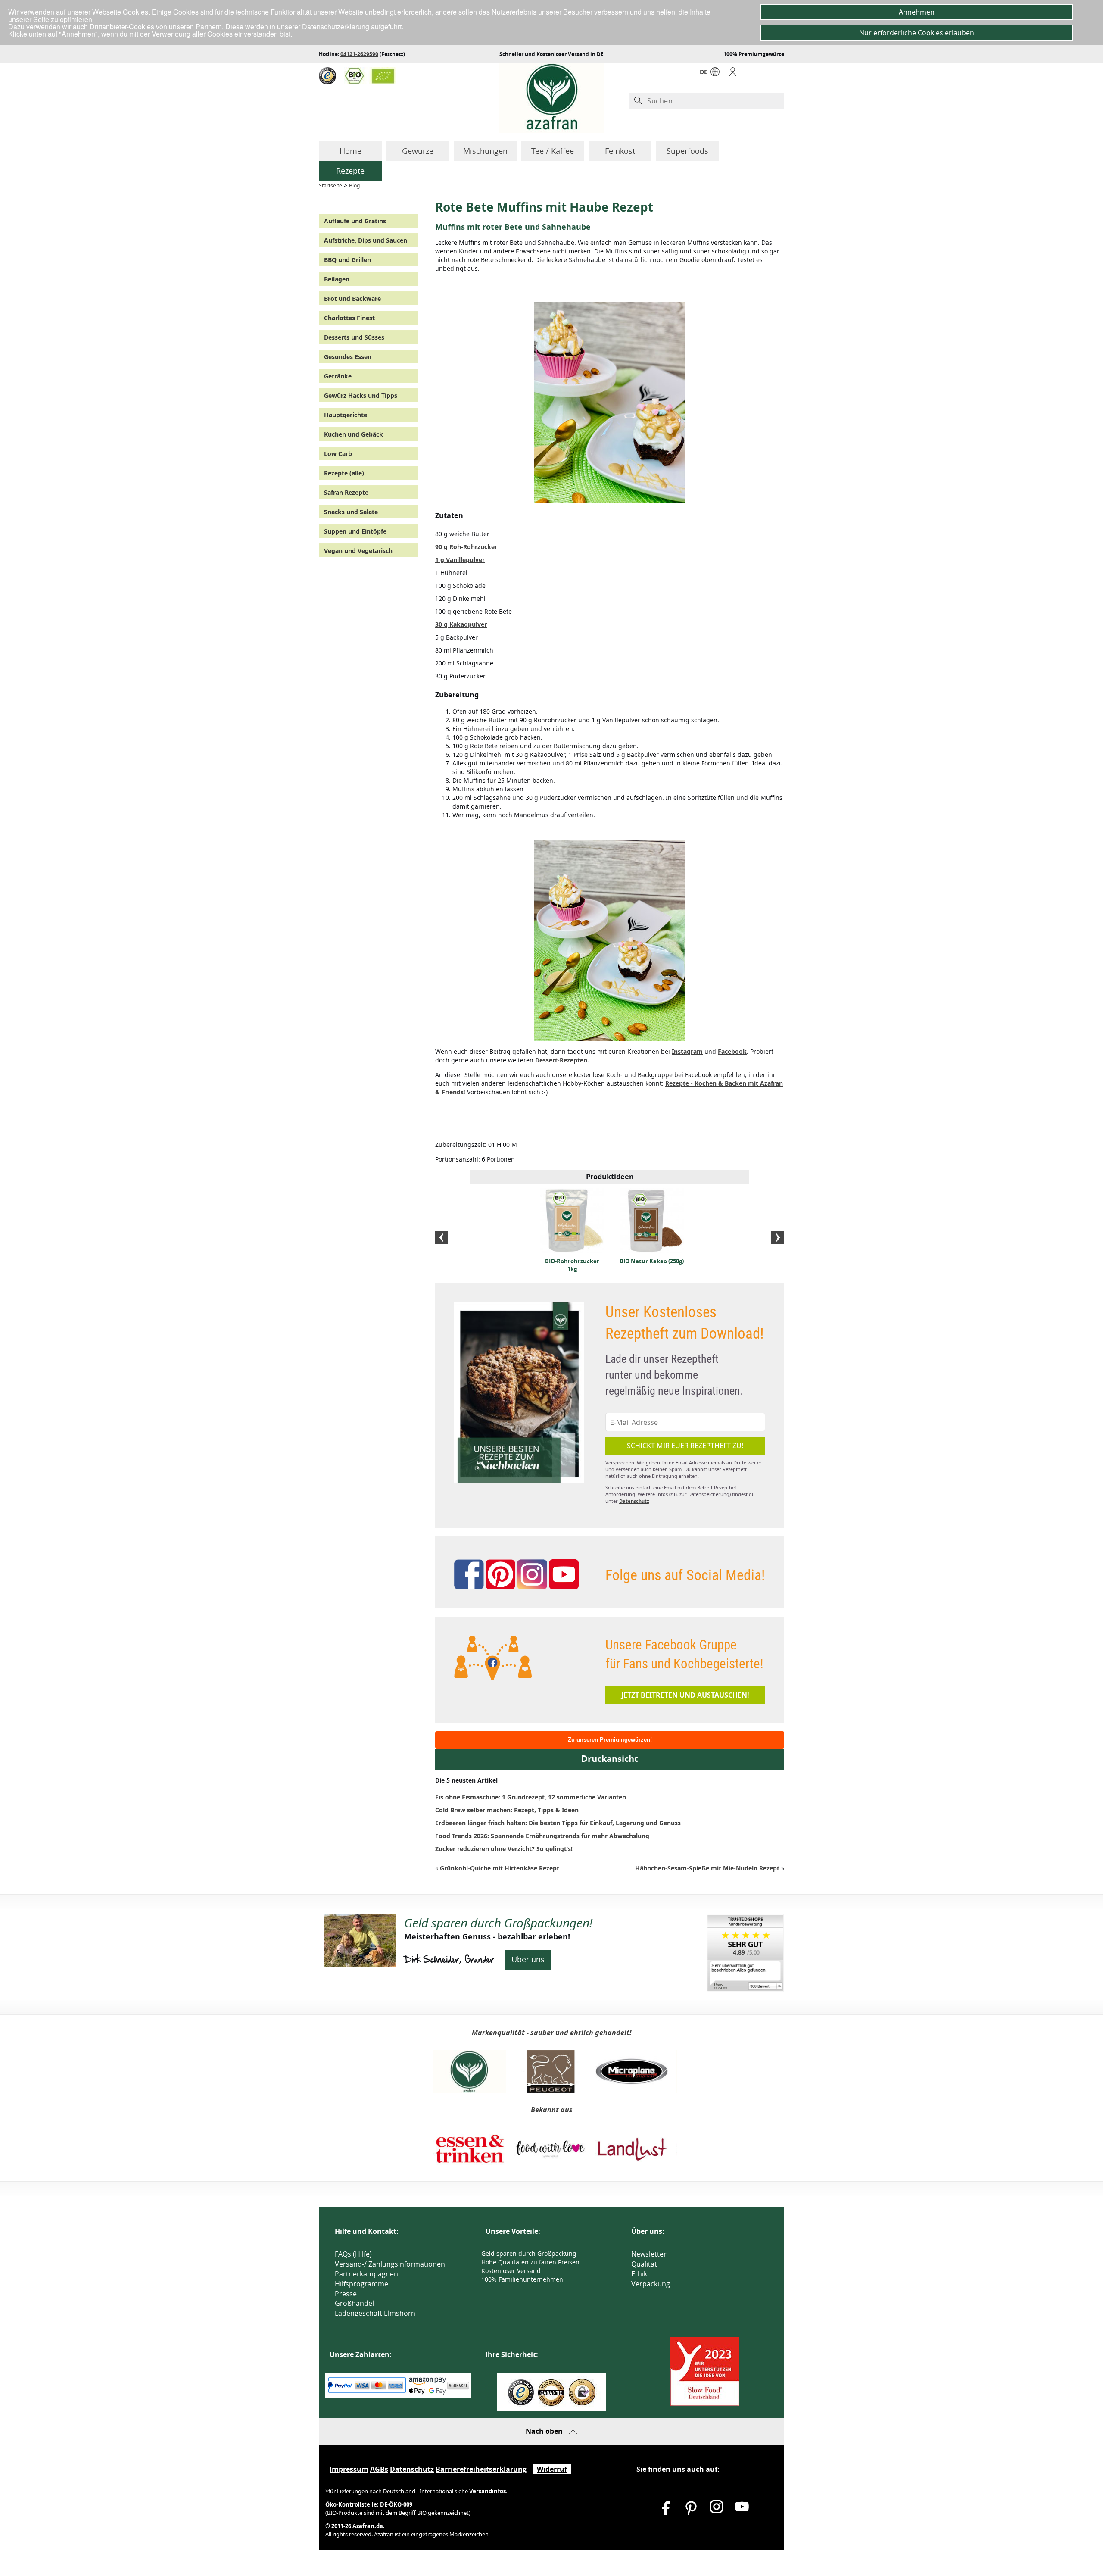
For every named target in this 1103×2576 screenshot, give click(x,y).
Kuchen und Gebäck (354, 434)
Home (351, 151)
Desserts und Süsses (354, 337)
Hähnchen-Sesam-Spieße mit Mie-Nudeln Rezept (707, 1868)
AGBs (379, 2469)
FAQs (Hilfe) (353, 2254)
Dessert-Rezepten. (562, 1060)
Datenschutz (634, 1501)
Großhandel (354, 2303)
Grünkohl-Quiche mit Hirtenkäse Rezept (500, 1868)
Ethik (639, 2274)
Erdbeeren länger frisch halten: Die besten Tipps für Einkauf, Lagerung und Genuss (558, 1823)
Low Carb (338, 454)
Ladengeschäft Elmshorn (375, 2313)
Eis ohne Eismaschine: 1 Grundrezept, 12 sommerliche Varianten (531, 1797)
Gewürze (418, 151)
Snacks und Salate (351, 512)
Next (778, 1238)
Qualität (644, 2264)
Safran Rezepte (346, 492)
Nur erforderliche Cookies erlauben (917, 33)
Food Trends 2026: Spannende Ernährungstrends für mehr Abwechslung (542, 1836)
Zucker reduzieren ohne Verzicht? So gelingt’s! (504, 1849)
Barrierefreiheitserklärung (481, 2469)
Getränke (338, 376)
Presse (346, 2294)
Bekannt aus (552, 2110)
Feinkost (620, 151)
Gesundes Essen (348, 357)
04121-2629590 (359, 54)
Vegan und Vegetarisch (358, 551)
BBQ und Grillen (347, 260)
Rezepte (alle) (344, 473)
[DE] (715, 74)
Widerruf (552, 2469)
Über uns (528, 1959)
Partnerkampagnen (366, 2274)
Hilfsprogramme (361, 2284)
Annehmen (917, 12)
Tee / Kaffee (553, 151)
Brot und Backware (352, 298)
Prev (442, 1238)
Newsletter (649, 2254)
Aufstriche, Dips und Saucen (366, 240)
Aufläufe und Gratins (355, 221)
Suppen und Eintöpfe (355, 531)
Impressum (349, 2469)
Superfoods (687, 151)
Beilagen (337, 279)
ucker (466, 547)
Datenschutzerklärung (337, 27)
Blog (354, 186)
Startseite (330, 186)
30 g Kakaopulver (461, 624)
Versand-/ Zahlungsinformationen (390, 2264)
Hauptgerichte (346, 415)
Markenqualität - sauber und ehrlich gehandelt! (552, 2033)
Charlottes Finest (349, 318)
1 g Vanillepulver (460, 560)
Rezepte (350, 171)
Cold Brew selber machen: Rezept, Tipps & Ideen (507, 1810)
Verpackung (651, 2284)
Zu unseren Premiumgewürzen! (610, 1740)
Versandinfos (488, 2491)
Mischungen (485, 151)
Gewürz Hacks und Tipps (361, 395)
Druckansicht (610, 1759)
